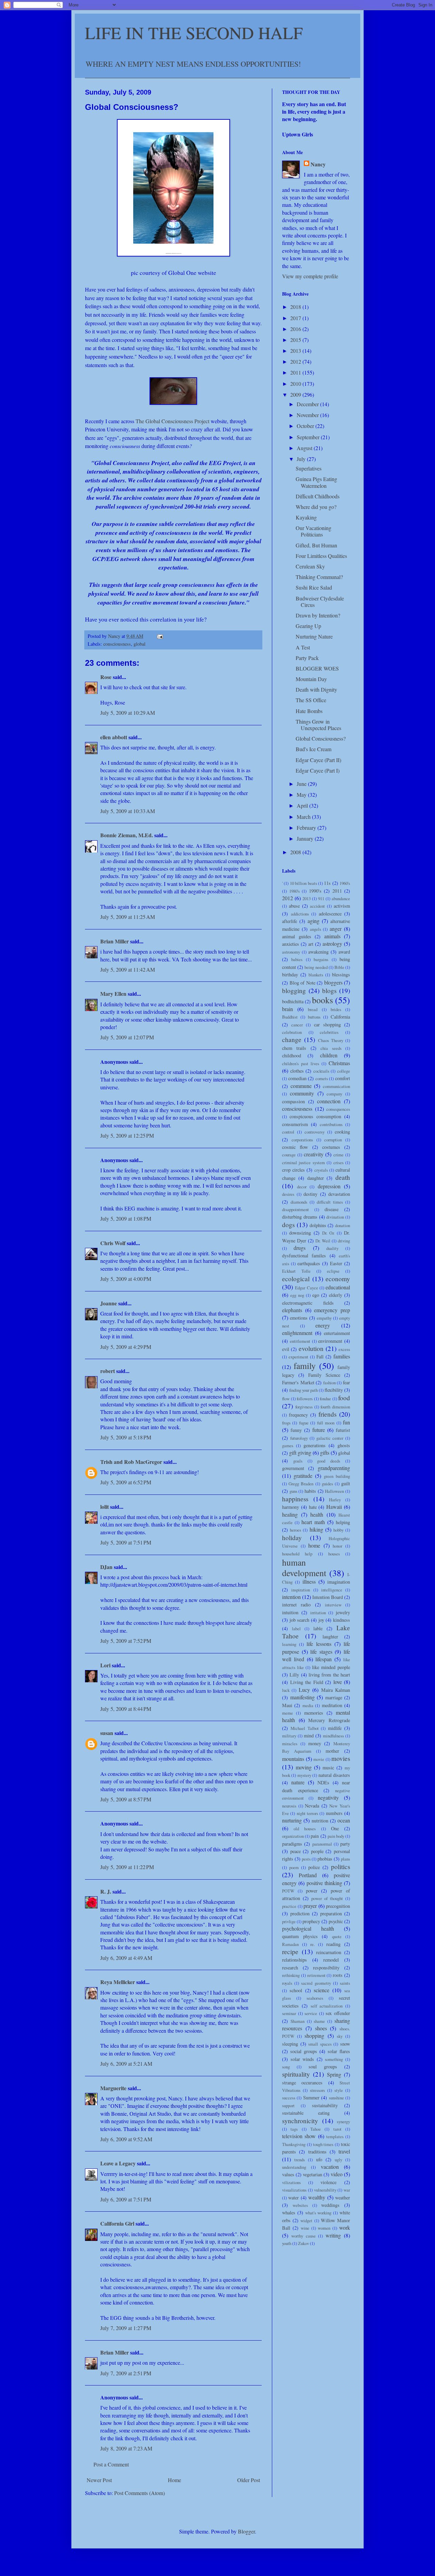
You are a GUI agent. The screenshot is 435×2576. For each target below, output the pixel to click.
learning (289, 1644)
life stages (321, 1652)
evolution (311, 1348)
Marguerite (113, 2088)
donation (343, 1225)
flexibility (334, 1390)
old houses (305, 1829)
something (334, 2059)
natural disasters (334, 1775)
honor (337, 1546)
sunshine (336, 2098)
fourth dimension (335, 1407)
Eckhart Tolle (296, 1271)
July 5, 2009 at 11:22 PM (127, 1867)
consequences (338, 1109)
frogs (286, 1423)
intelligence (332, 1590)
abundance (341, 898)
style (339, 2090)
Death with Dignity (316, 689)
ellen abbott (114, 737)
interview (333, 1605)
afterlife (290, 921)
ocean (344, 1820)
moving (304, 1767)
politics (341, 1867)
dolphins (318, 1225)
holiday (292, 1538)
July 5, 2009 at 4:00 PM (126, 1279)
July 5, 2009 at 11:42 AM (128, 969)
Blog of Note (302, 983)
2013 (296, 351)
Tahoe (316, 2129)
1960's (345, 883)
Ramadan (290, 1944)
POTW (288, 1891)
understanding (294, 2167)
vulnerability (325, 2190)
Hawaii (334, 1507)
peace (295, 1851)
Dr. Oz (328, 1233)
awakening (318, 952)
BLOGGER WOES (317, 668)
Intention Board (328, 1597)
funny (296, 1430)
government (293, 1468)
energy (323, 1325)
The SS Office (311, 700)
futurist (343, 1430)
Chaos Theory (331, 1040)
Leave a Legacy (118, 2163)
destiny (310, 1194)
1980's (294, 891)
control (288, 1132)
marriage (334, 1697)
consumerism (295, 1124)
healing (290, 1514)
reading (333, 1944)
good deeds (329, 1461)
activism (342, 906)
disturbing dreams (300, 1217)
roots (338, 1975)
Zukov (303, 2243)
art (311, 944)
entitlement (300, 1341)
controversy (315, 1132)
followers (305, 1399)
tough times (323, 2144)
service (311, 2013)
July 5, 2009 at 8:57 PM (126, 1799)
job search (300, 1620)
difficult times (330, 1202)
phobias (325, 1859)
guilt (346, 1483)
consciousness (117, 644)
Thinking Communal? (319, 577)
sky (340, 2036)
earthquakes (309, 1263)
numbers (334, 1813)
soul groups (323, 2067)
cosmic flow (295, 1147)
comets (322, 1078)
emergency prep (332, 1310)
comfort (343, 1078)
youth (287, 2243)
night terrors (307, 1813)
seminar (289, 2013)
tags (294, 2129)
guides (327, 1484)
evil (286, 1349)
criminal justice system (303, 1162)
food (344, 1398)
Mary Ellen (113, 994)
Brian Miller (115, 941)
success (289, 2098)
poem (294, 1867)
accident (317, 906)
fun (346, 1422)
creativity (314, 1154)
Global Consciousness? (321, 738)
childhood (292, 1055)
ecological (296, 1279)
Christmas (339, 1063)
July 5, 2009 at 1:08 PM (126, 1218)
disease (332, 1209)
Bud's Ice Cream (314, 749)
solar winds (302, 2059)
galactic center (330, 1438)
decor (302, 1187)
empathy (324, 1318)
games (288, 1446)
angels (316, 929)
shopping (314, 2036)
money (315, 1743)
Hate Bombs (309, 711)
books (323, 1000)
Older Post (249, 2480)
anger (336, 929)
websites (300, 2205)
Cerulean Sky (310, 566)
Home (175, 2480)
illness (309, 1581)
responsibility (326, 1968)
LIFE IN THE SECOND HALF (194, 32)
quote (337, 1936)
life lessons (319, 1644)
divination (335, 1217)
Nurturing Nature (314, 636)
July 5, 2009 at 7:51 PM (126, 1542)
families (342, 1356)
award (344, 952)
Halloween (334, 1491)
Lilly (294, 1675)
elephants (292, 1310)
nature (298, 1782)
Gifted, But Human (316, 545)
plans (345, 1859)
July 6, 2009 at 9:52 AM (126, 2139)
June (302, 784)
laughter (330, 1637)
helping (343, 1522)
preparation (331, 1913)
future (319, 1430)
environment (330, 1341)
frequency (298, 1415)
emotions (299, 1318)
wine (305, 2228)
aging (314, 921)
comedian (297, 1078)
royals (287, 1983)
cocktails (321, 1071)
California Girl (117, 2223)
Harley (335, 1500)
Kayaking (306, 517)
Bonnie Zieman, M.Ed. (127, 835)
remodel (331, 1960)
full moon (326, 1423)
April (303, 805)
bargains (321, 959)
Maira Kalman (336, 1690)
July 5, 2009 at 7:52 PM (126, 1641)
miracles (290, 1744)
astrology (332, 944)
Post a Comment (111, 2464)
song (286, 2067)
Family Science (324, 1375)
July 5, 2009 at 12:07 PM (127, 1037)
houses (334, 1554)
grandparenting (334, 1468)
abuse (294, 906)
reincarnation (329, 1952)
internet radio (296, 1605)
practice (289, 1906)
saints (345, 1983)
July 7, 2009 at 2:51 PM (126, 2373)
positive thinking (324, 1883)
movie (319, 1759)
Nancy (318, 164)
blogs (329, 990)
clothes (297, 1071)
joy (321, 1620)
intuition (290, 1612)
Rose (106, 677)
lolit (105, 1507)
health (317, 1514)
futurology (299, 1438)
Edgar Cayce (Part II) (318, 760)
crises (338, 1162)
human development (304, 1567)
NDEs (323, 1782)
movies (341, 1758)
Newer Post (99, 2480)
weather (343, 2198)
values (288, 2174)
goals (298, 1461)
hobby (338, 1530)
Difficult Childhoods (318, 496)
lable (318, 1628)
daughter (316, 1178)
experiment (298, 1357)
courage (289, 1155)
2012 (296, 361)
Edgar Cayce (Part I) (318, 770)
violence (328, 2182)
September (309, 437)
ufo (319, 2159)
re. (312, 1944)
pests (306, 1859)
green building (337, 1476)
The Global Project (172, 421)
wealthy (317, 2197)
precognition (338, 1906)
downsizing (300, 1233)
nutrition (320, 1821)
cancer (297, 1025)
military (289, 1736)
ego (316, 1295)
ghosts (344, 1445)
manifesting (302, 1697)
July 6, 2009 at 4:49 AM (126, 1958)
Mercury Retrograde (329, 1720)
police (314, 1867)
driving (344, 1241)
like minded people (331, 1667)
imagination (339, 1582)
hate (313, 1507)
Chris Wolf (113, 1243)
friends (327, 1414)
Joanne (109, 1303)
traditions (317, 2152)
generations (315, 1445)
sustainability (325, 2105)
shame (319, 2021)
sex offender (338, 2013)
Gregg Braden (301, 1484)
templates (335, 2136)
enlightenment (297, 1333)
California (340, 1017)
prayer (310, 1906)
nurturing (292, 1820)
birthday (290, 975)
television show (299, 2136)
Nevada (312, 1806)
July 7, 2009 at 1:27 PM (126, 2328)
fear (346, 1382)
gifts (325, 1452)
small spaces (320, 2044)
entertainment (337, 1333)
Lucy (304, 1690)
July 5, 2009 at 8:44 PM (126, 1709)
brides (336, 1009)
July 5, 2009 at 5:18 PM (126, 1437)
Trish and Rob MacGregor (131, 1462)
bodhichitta (293, 1001)
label (296, 1629)
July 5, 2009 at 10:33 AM (128, 811)
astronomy (291, 952)
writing (333, 2235)
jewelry (343, 1612)
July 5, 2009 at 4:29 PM (126, 1347)
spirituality (296, 2074)
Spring (334, 2074)
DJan (106, 1567)
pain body (336, 1836)
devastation (339, 1194)
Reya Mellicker (118, 1982)
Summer (311, 2098)
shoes (321, 2028)
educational (338, 1287)
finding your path (303, 1390)
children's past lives (301, 1063)
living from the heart (329, 1675)
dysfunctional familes (304, 1256)
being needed (316, 967)
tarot (337, 2129)
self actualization (327, 2006)
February (307, 828)
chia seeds (331, 1048)
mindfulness (333, 1736)
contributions (331, 1124)
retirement (316, 1975)
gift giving (300, 1452)
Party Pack (307, 658)
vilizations (291, 2182)
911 (321, 898)
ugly (338, 2160)
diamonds (299, 1202)
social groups (304, 2051)
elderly (336, 1295)
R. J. (106, 1891)
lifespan (324, 1659)
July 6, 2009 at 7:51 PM (126, 2199)
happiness (295, 1499)
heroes (295, 1530)
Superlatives (309, 468)
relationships (294, 1960)
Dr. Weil (323, 1241)
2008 (296, 852)
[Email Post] (160, 636)
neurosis (289, 1806)
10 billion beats (303, 883)
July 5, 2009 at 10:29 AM (128, 713)
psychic (336, 1921)
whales (289, 2212)
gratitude (303, 1476)
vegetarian (312, 2174)
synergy (343, 2121)
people (317, 1851)
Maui (287, 1705)
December (308, 404)
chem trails (294, 1048)
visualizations (294, 2190)
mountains (293, 1759)
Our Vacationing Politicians (314, 531)
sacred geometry (316, 1983)
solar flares (339, 2051)
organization (293, 1836)
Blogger (246, 2531)
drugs (300, 1248)
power (312, 1891)
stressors (317, 2090)
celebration (292, 1032)
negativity (328, 1797)
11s (327, 883)
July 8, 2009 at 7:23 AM (126, 2448)
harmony (291, 1507)
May (302, 795)
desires (288, 1194)
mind (309, 1736)
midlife (335, 1728)
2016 (296, 329)
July (302, 459)
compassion (293, 1101)
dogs (288, 1225)
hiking (316, 1529)
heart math (313, 1522)
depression (329, 1186)
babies (297, 959)
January (306, 838)
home (314, 1545)
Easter (336, 1263)
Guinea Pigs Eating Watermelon (316, 482)
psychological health (308, 1928)
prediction (300, 1913)
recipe (290, 1952)
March (304, 817)
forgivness (304, 1407)
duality (332, 1248)
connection (329, 1101)
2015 (296, 340)
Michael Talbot (305, 1728)
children (329, 1055)
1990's (315, 891)
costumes (331, 1147)
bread (313, 1009)
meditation (332, 1705)
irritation (318, 1613)
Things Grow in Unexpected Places (318, 725)
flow (286, 1399)
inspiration (301, 1590)
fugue (304, 1423)
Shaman (298, 2021)
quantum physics (300, 1936)
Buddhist (290, 1017)
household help (297, 1554)
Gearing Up (308, 626)
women (324, 2228)
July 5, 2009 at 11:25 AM (128, 917)
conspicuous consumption (315, 1116)
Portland (308, 1875)
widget (306, 2220)
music (328, 1768)
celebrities (329, 1032)
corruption (333, 1140)
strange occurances (302, 2083)
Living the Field (307, 1682)
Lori (105, 1665)
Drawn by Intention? (318, 615)
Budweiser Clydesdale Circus (320, 601)
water (293, 2198)
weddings (330, 2205)
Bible (339, 967)
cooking (342, 1132)
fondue (325, 1399)
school (296, 1990)
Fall (320, 1357)
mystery (304, 1775)
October (306, 426)
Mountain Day (311, 679)
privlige (289, 1921)
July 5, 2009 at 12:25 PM (127, 1135)
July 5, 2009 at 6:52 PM (126, 1482)
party (345, 1844)
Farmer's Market (298, 1382)
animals (332, 936)
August (305, 448)
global (140, 644)
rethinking (291, 1975)
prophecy (311, 1921)
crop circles (293, 1170)
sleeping (290, 2044)
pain (315, 1836)
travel (344, 2151)
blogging (294, 990)
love (338, 1682)
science (321, 1990)
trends (300, 2160)
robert (108, 1371)
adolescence (330, 914)
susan (107, 1733)
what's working (318, 2213)
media (308, 1705)
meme (288, 1713)
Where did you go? (316, 507)
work (345, 2227)
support (288, 2106)
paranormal (322, 1844)
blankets (316, 975)
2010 (296, 384)
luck (286, 1690)
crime (338, 1155)
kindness (342, 1620)
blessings (341, 975)
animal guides (297, 936)
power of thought (327, 1898)
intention (291, 1597)
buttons (314, 1017)
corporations (302, 1140)
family (305, 1366)
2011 (296, 372)
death (343, 1177)
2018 (296, 307)
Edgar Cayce (306, 1288)
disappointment (295, 1209)
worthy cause (303, 2236)
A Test (303, 647)
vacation (330, 2167)
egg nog (297, 1295)
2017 (296, 318)
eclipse (333, 1271)
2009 (296, 394)
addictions (300, 914)
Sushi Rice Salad (314, 587)
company (334, 1094)
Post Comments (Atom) (140, 2493)
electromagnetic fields (308, 1303)
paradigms (292, 1844)
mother (332, 1751)
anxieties (291, 944)
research (290, 1968)
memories (314, 1713)
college (344, 1071)
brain (288, 1009)
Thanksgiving (294, 2144)
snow (345, 2044)
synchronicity (300, 2121)
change (292, 1039)
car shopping (327, 1025)
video (337, 2174)
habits (310, 1491)
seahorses (315, 1998)
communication (336, 1086)
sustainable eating (306, 2113)
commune (301, 1086)
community (302, 1093)
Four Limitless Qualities (321, 556)
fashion (329, 1383)
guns (293, 1491)
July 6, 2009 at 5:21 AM (126, 2063)
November (308, 415)
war (347, 2190)
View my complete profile (310, 276)
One (335, 1828)
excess (344, 1349)
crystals (321, 1170)
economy (338, 1279)
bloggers (333, 982)
